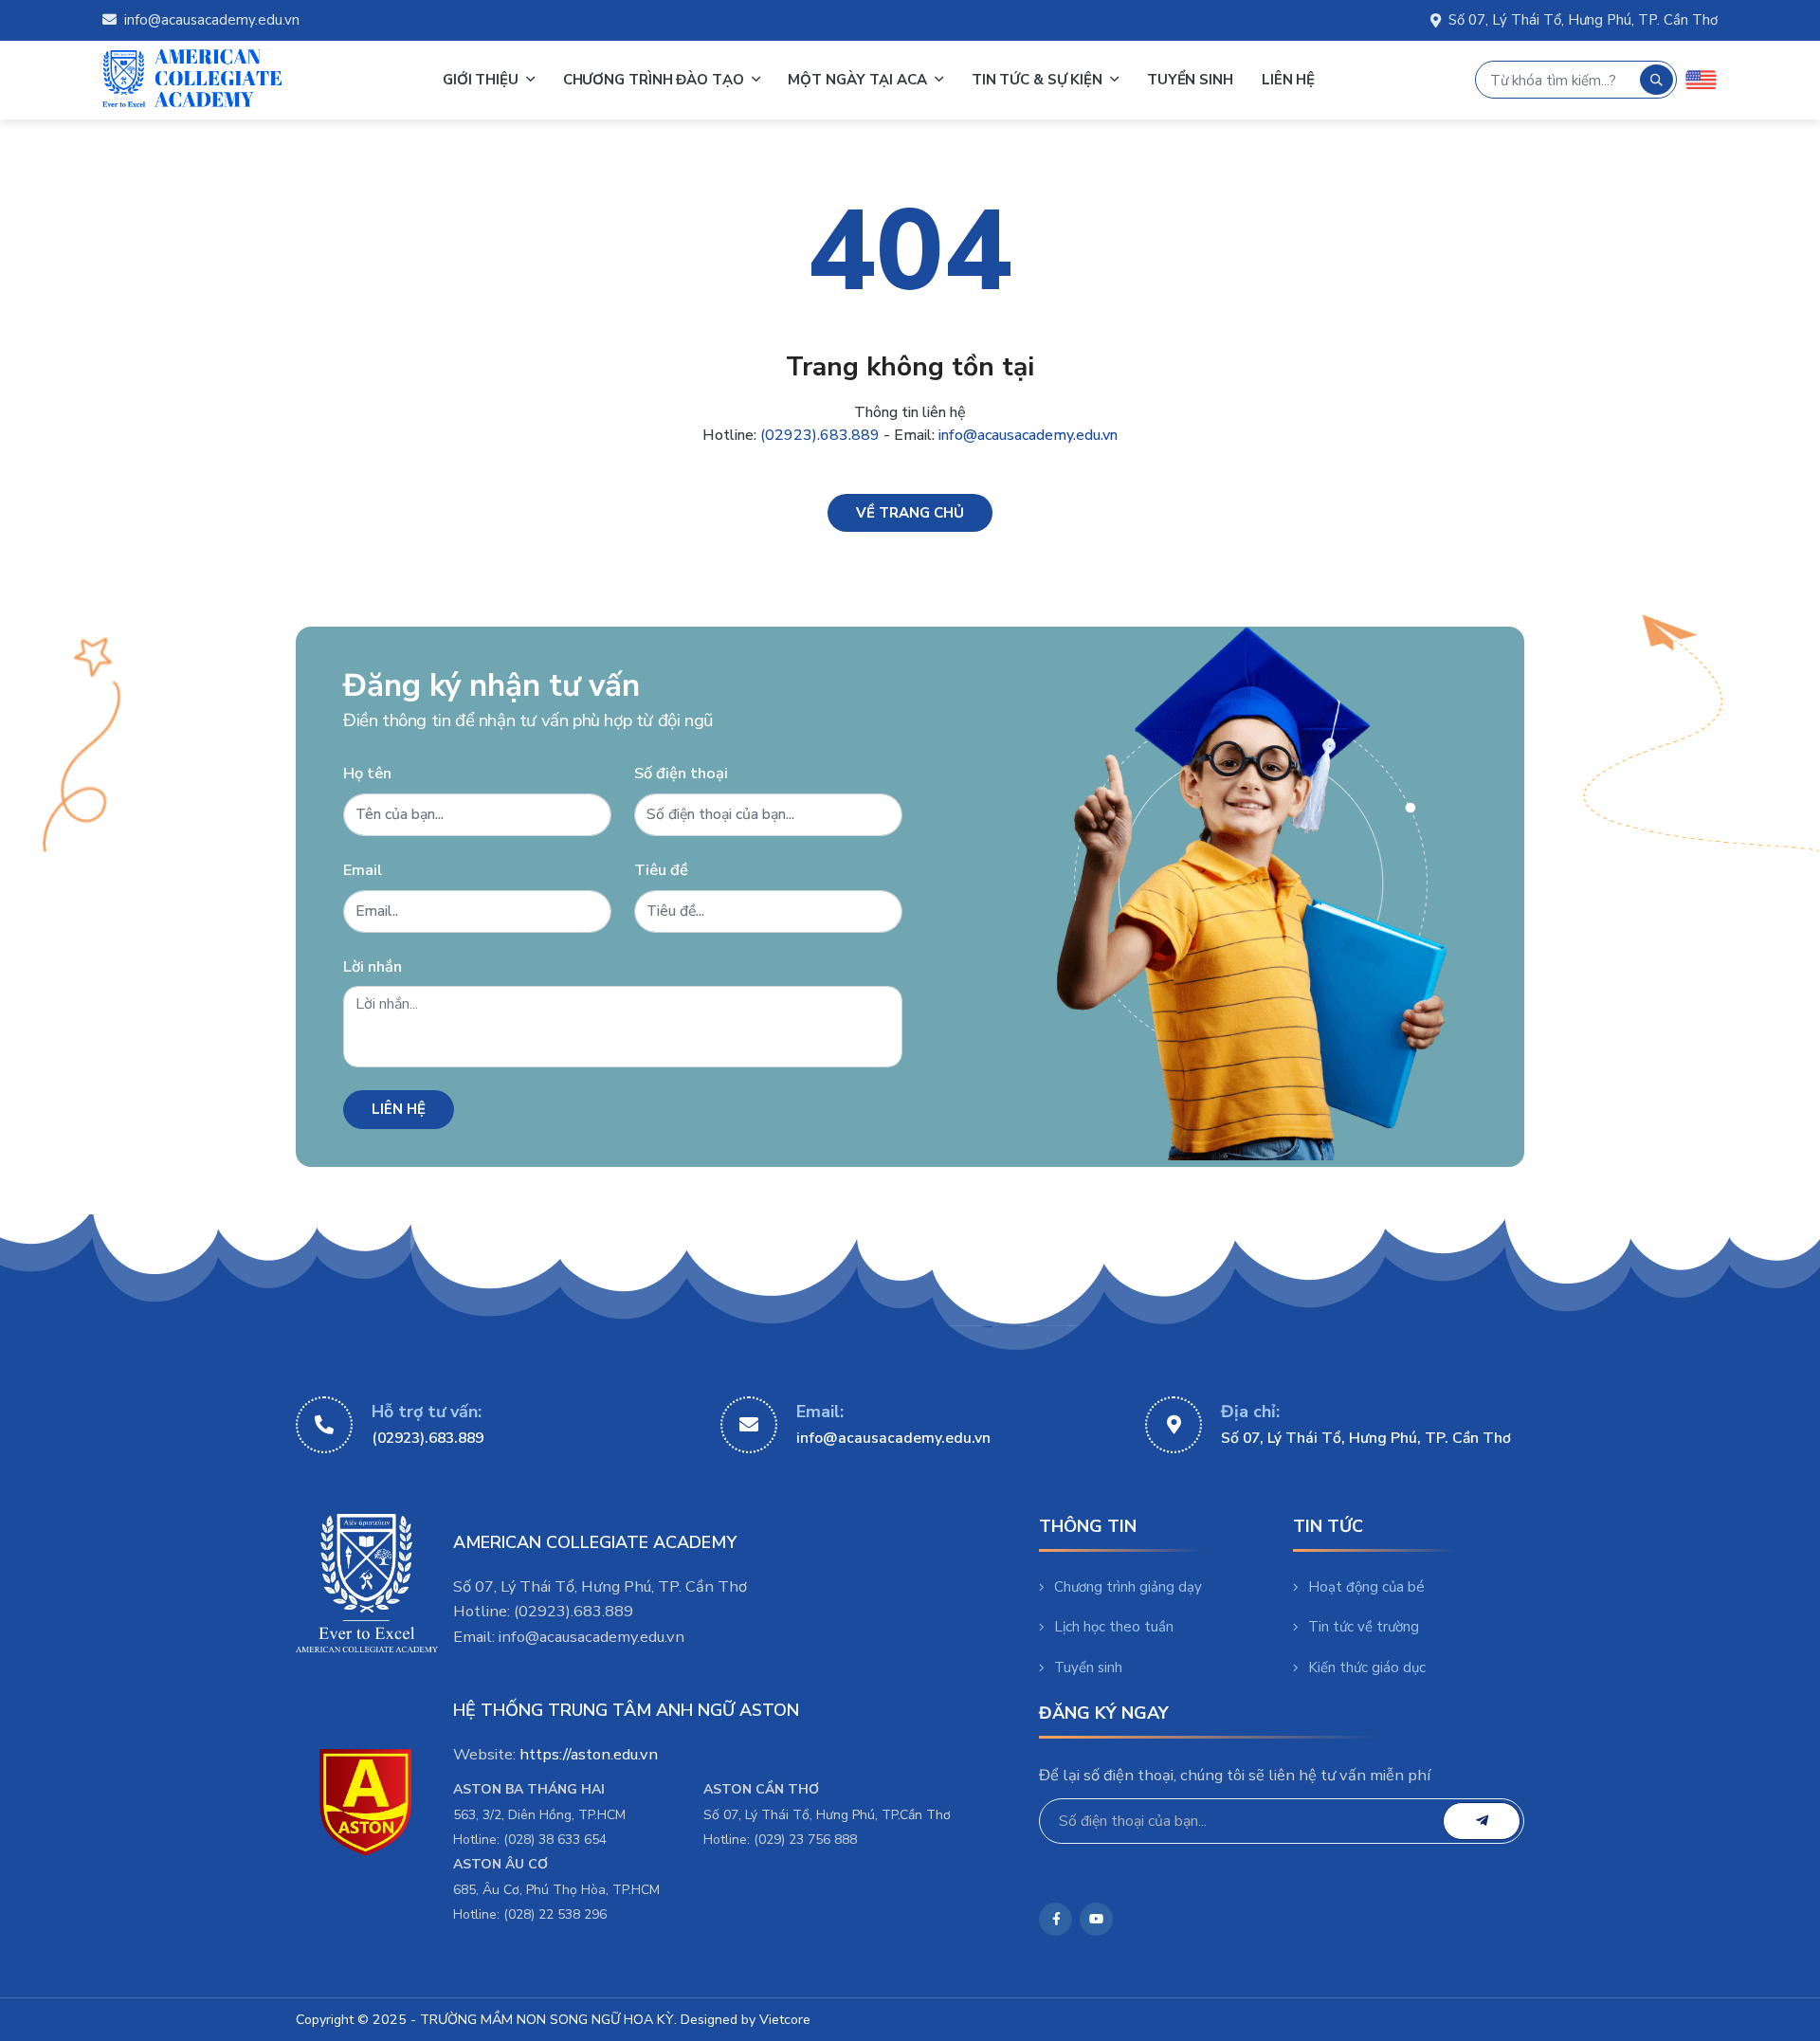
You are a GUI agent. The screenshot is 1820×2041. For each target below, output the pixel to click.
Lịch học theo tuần (1114, 1627)
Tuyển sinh (1088, 1667)
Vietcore (785, 2020)
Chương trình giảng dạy (1128, 1587)
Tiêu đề (661, 870)
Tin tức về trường (1364, 1627)
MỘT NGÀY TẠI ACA (859, 80)
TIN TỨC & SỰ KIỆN (1039, 80)
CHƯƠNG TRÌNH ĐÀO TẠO (655, 80)
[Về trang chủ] (910, 513)
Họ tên (367, 773)
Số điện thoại (681, 773)
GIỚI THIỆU (482, 80)
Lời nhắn (373, 966)
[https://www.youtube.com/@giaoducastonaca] (1096, 1919)
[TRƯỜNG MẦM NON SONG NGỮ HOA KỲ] (192, 80)
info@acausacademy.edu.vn (212, 20)
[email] (1482, 1821)
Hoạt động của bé (1366, 1587)
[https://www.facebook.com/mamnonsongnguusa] (1056, 1919)
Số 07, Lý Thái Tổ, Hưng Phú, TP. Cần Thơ (1583, 20)
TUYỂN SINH (1190, 80)
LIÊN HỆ (1288, 80)
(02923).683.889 (820, 435)
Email (363, 870)
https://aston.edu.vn (589, 1754)
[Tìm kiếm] (1656, 80)
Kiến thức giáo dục (1367, 1667)
